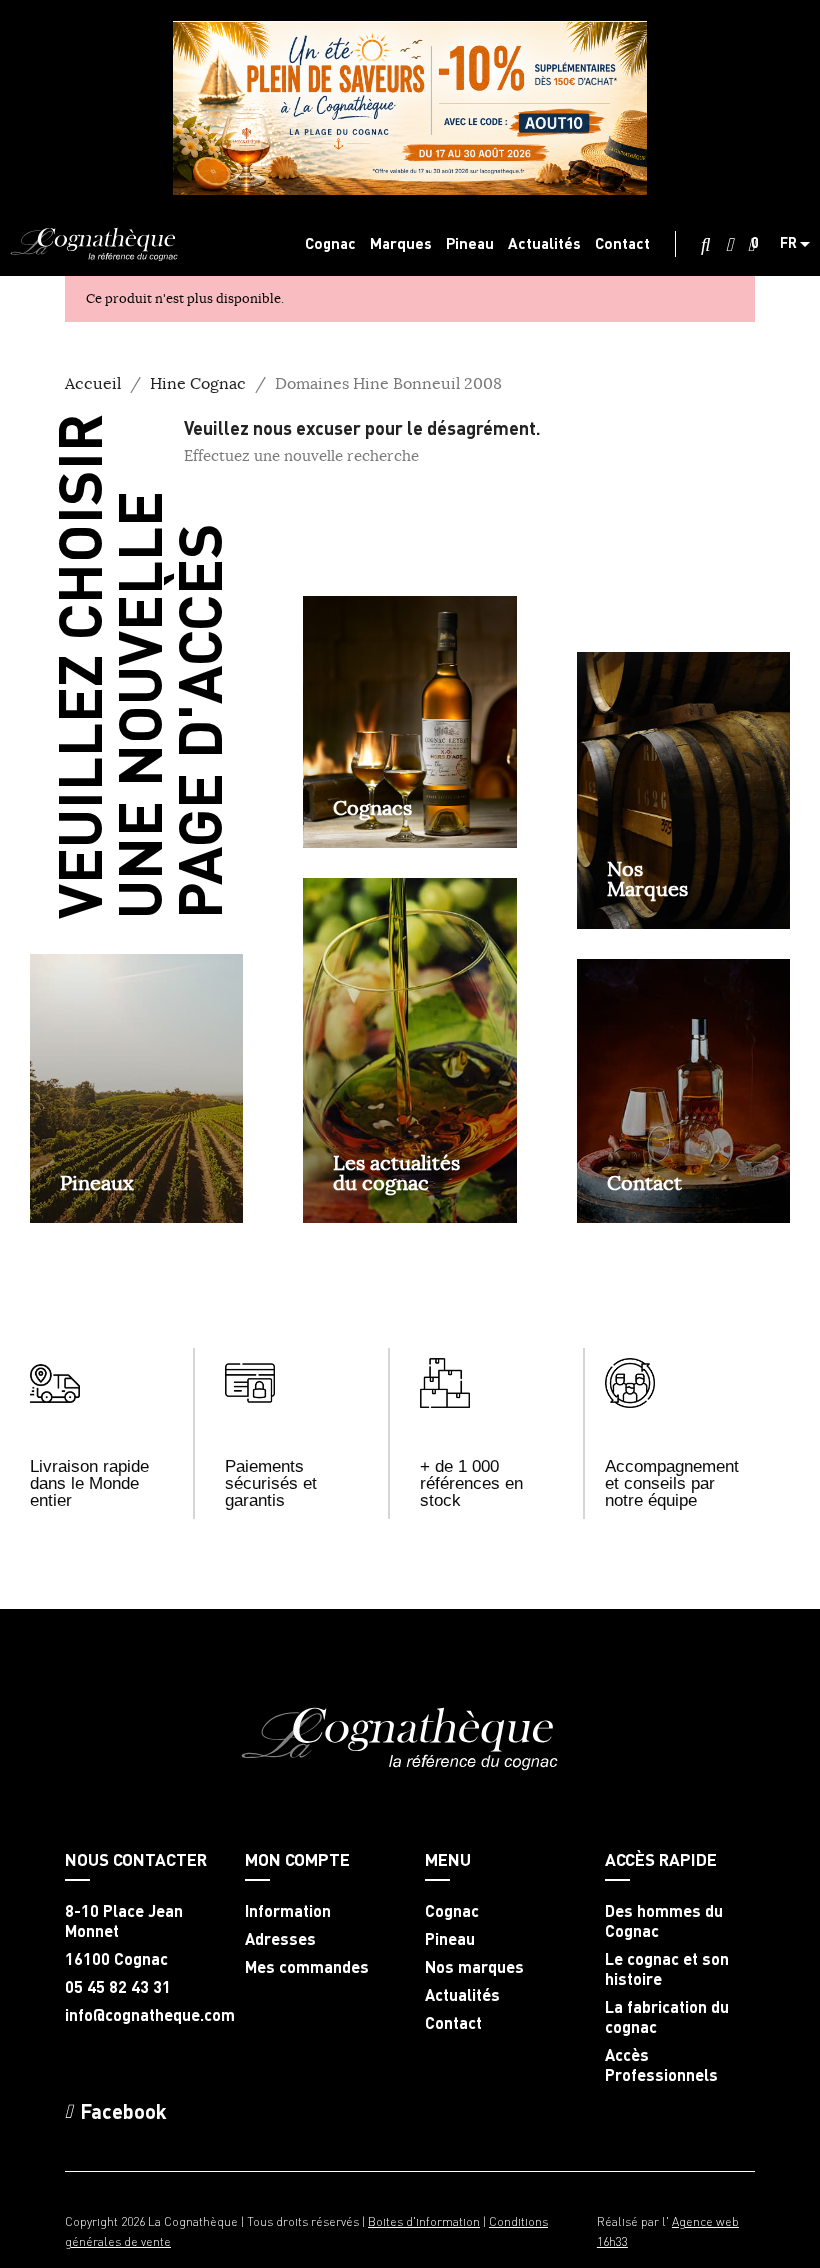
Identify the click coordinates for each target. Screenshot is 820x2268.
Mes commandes (307, 1967)
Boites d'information (424, 2221)
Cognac (452, 1911)
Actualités (462, 1995)
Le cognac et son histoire (667, 1969)
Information (288, 1911)
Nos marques (474, 1967)
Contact (644, 1182)
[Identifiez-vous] (729, 245)
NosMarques (647, 878)
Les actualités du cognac (396, 1172)
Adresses (280, 1939)
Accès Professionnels (661, 2065)
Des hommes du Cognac (664, 1921)
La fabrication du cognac (667, 2017)
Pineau (450, 1939)
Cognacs (372, 807)
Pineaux (97, 1182)
